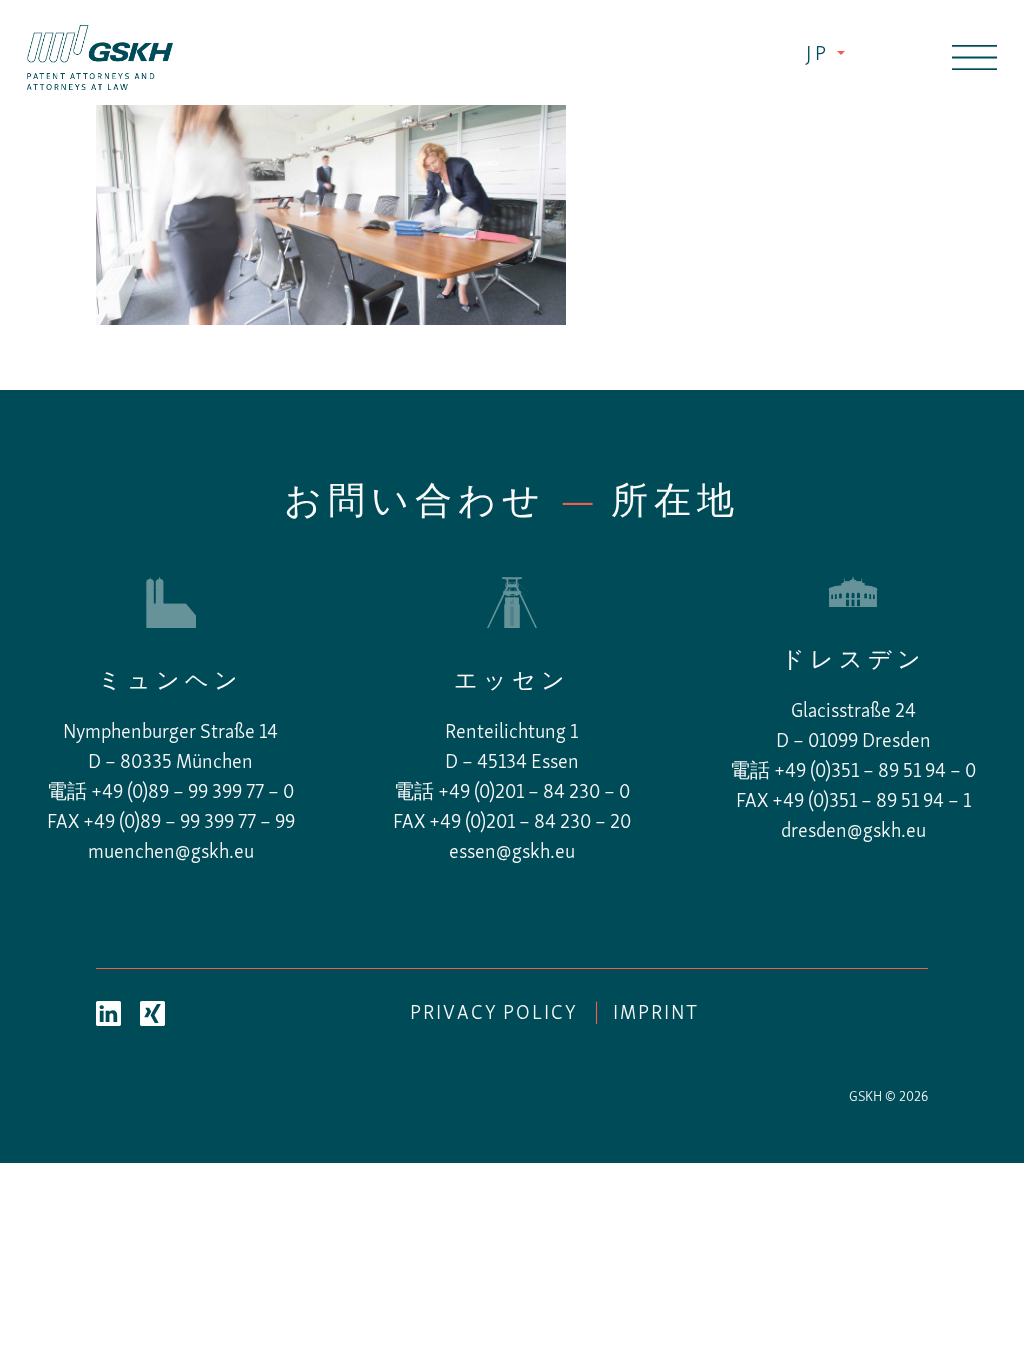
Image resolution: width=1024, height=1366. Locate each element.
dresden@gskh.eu (853, 832)
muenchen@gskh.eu (171, 853)
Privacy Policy (494, 1014)
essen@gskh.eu (512, 853)
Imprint (656, 1014)
